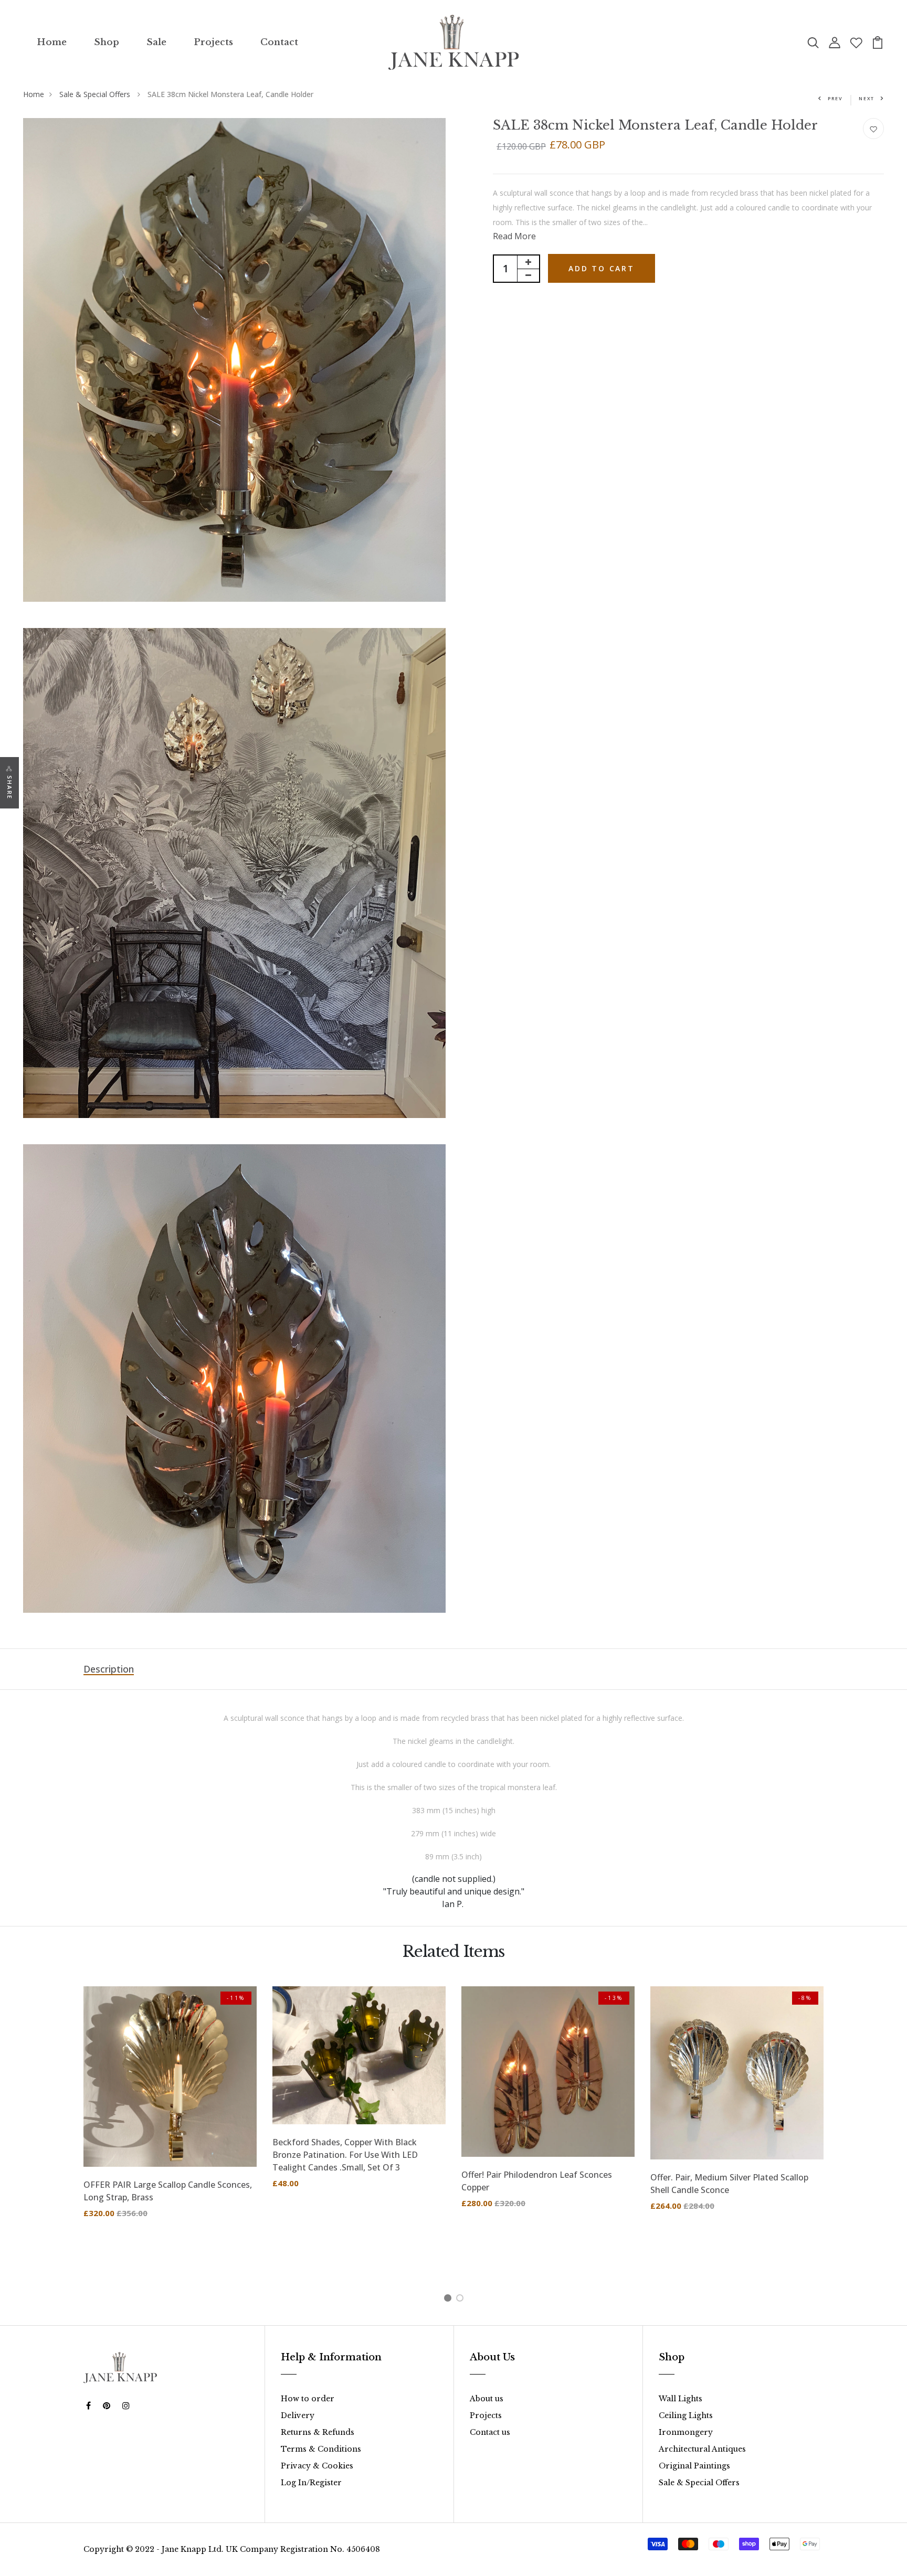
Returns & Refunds (318, 2432)
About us (487, 2399)
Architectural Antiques (702, 2449)
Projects (213, 42)
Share (10, 787)
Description (109, 1669)
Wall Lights (681, 2399)
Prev (835, 98)
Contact (279, 42)
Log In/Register (311, 2483)
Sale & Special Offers (96, 94)
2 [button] (462, 2300)
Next (867, 98)
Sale (156, 42)
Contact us (490, 2432)
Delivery (298, 2415)
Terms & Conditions (321, 2449)
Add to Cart (602, 268)
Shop (107, 42)
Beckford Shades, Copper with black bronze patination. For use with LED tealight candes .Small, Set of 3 (345, 2155)
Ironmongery (686, 2432)
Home (52, 42)
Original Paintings (694, 2466)
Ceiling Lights (686, 2415)
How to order (308, 2399)
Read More (514, 236)
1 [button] (450, 2300)
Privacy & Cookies (317, 2466)
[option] (170, 2110)
